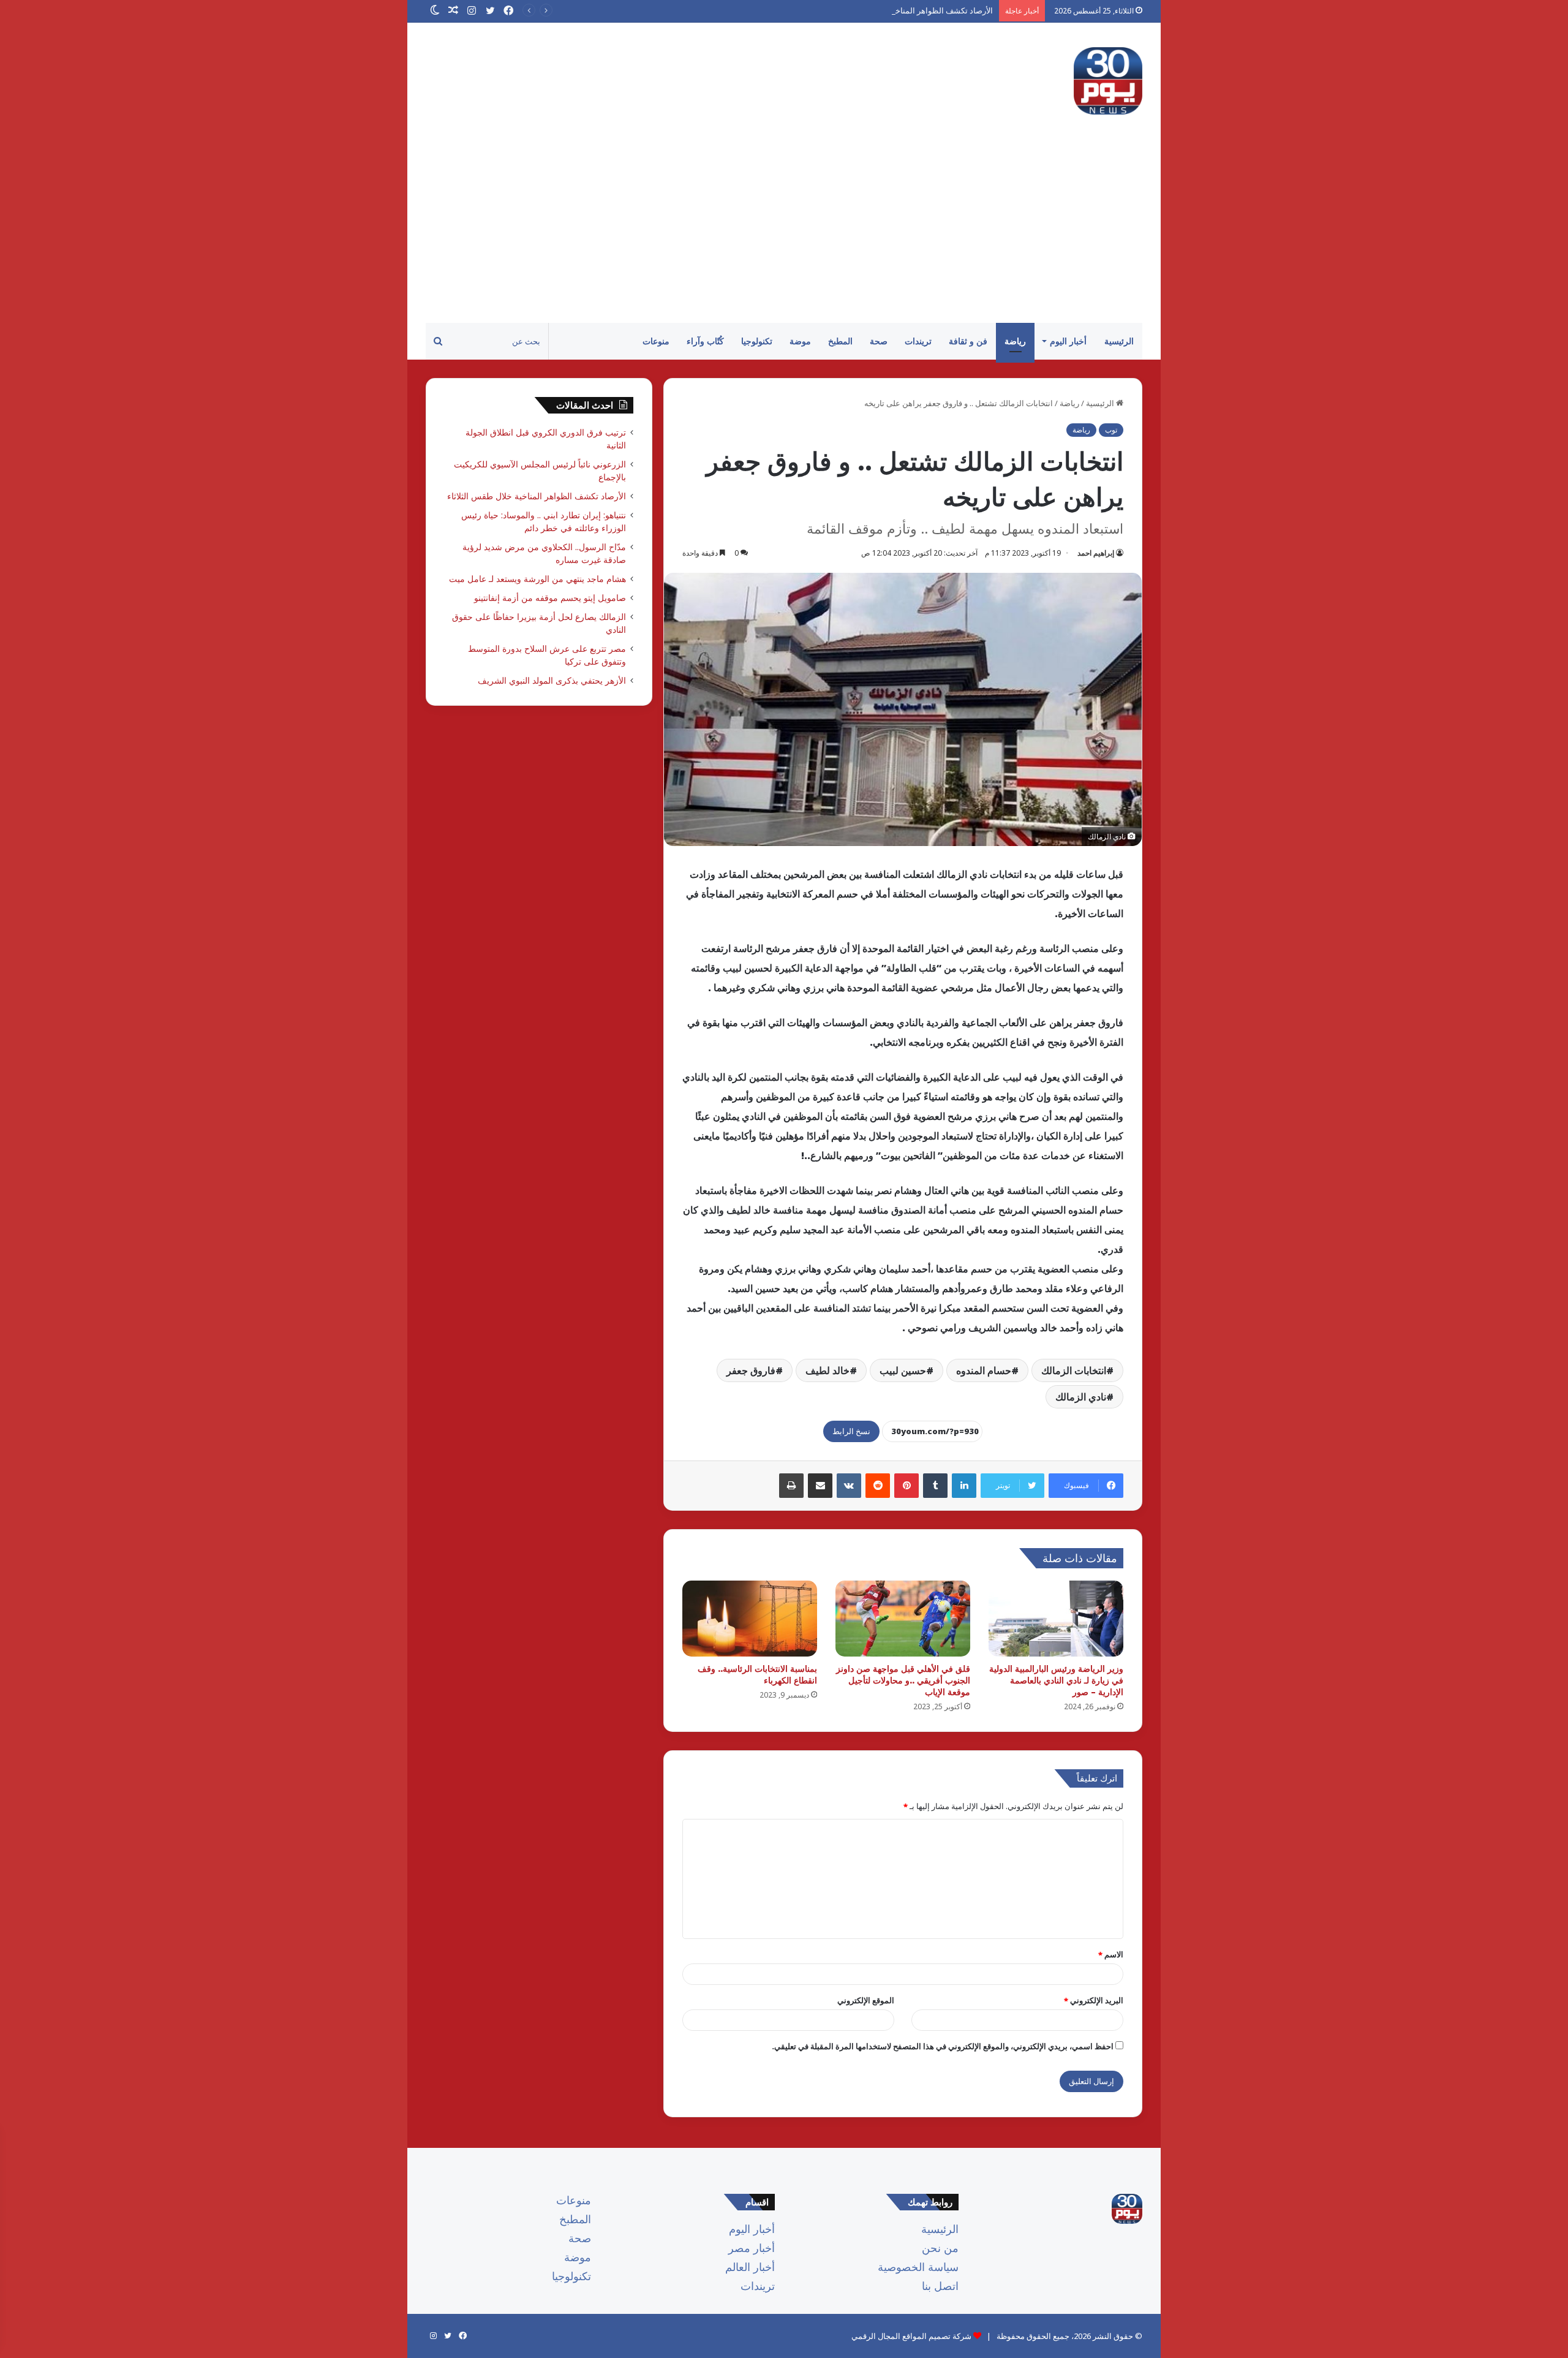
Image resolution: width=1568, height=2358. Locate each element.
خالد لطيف (827, 1370)
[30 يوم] (1108, 81)
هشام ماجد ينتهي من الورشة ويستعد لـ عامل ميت (537, 579)
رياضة (1015, 341)
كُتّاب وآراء (705, 341)
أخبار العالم (750, 2267)
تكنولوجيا (757, 341)
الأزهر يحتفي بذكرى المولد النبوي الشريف (552, 680)
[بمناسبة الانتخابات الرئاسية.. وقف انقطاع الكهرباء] (750, 1619)
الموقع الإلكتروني (866, 2000)
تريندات (918, 341)
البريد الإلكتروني (1094, 2000)
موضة (800, 341)
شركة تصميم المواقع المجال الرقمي (911, 2336)
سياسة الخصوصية (918, 2267)
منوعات (656, 341)
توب (1111, 430)
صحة (879, 341)
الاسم (1111, 1954)
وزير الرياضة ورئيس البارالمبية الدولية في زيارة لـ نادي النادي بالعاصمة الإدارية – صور (1056, 1680)
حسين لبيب (903, 1370)
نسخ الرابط (851, 1431)
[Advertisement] (784, 231)
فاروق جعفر (751, 1370)
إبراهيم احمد (1096, 553)
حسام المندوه (984, 1370)
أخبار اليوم (1068, 341)
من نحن (940, 2248)
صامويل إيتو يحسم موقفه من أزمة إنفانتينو (550, 598)
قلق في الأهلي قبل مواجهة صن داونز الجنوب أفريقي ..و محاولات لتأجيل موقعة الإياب (903, 1680)
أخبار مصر (752, 2248)
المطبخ (840, 341)
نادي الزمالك (1081, 1397)
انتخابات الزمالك (1074, 1370)
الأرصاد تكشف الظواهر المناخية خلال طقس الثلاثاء (910, 10)
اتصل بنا (940, 2286)
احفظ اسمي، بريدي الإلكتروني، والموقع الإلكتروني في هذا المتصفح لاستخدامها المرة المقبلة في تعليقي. (943, 2046)
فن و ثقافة (968, 341)
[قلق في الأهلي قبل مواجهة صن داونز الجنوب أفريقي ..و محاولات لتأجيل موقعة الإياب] (903, 1619)
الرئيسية (1119, 341)
